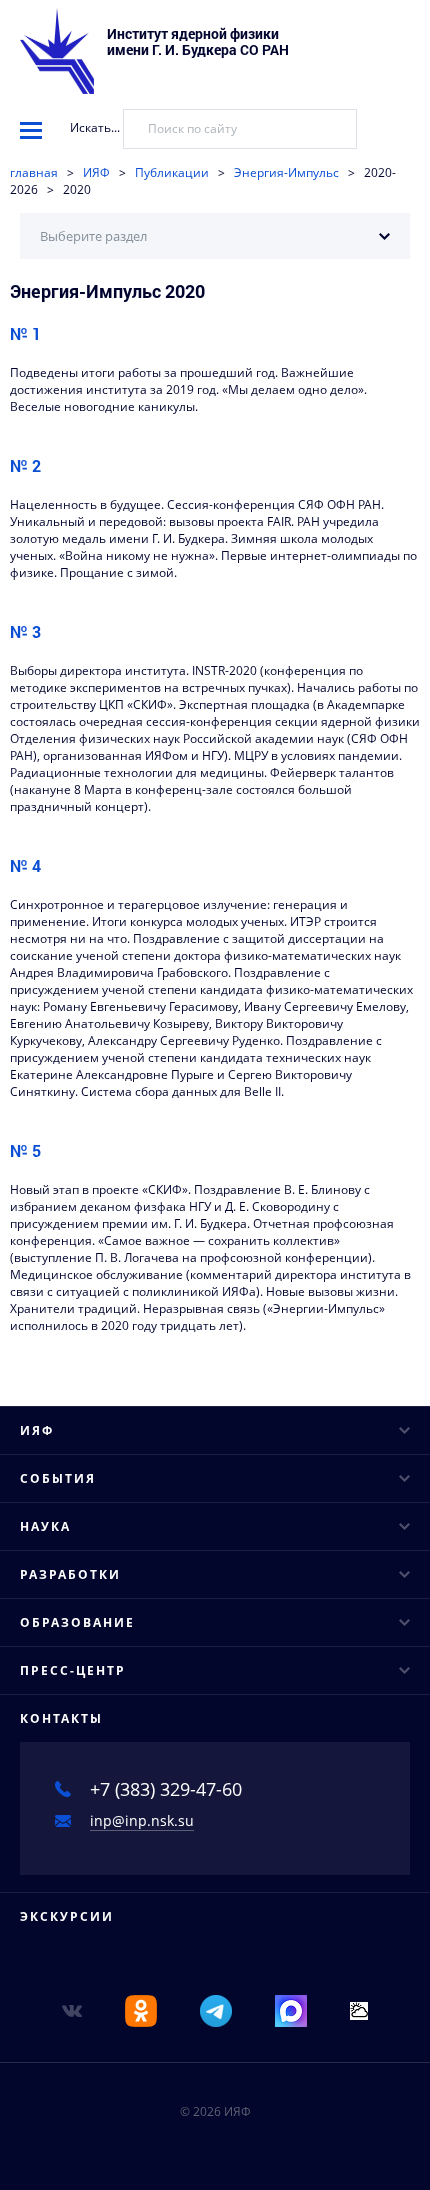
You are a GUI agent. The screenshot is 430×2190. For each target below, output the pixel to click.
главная (34, 172)
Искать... (95, 127)
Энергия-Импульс (286, 172)
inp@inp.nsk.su (142, 1820)
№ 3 (25, 631)
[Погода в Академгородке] (359, 2009)
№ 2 (25, 465)
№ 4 (25, 865)
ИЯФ (96, 172)
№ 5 (25, 1150)
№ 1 (25, 333)
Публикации (172, 172)
